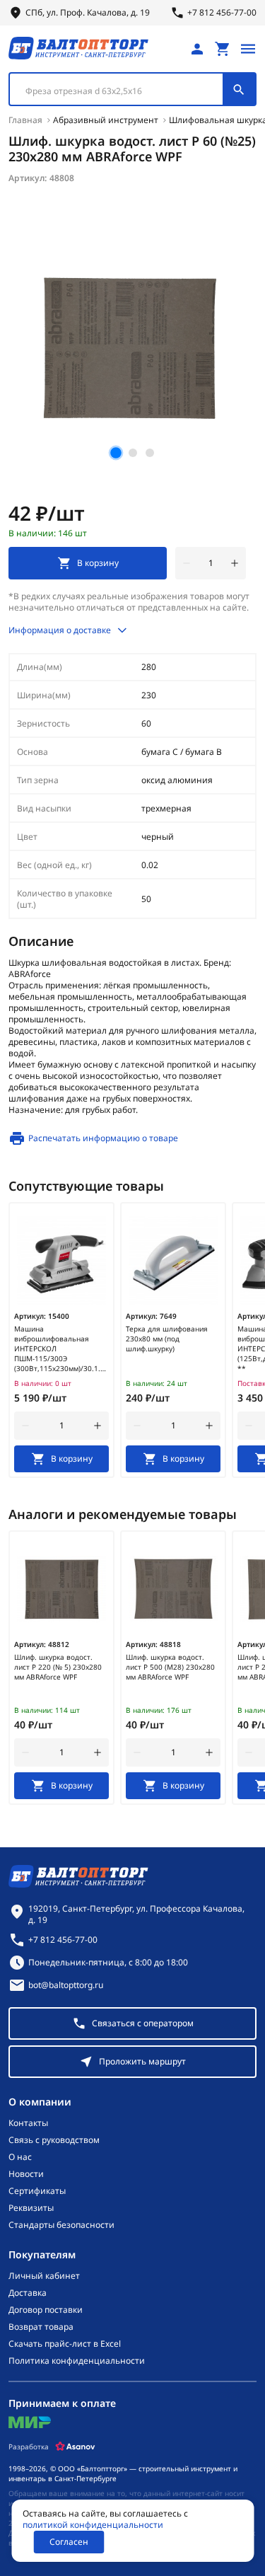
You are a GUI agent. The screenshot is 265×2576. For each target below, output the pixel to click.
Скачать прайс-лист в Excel (65, 2344)
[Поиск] (239, 89)
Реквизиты (31, 2208)
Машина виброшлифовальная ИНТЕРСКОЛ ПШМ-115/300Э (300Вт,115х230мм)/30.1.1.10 (61, 1348)
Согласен (69, 2542)
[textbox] (123, 91)
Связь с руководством (54, 2140)
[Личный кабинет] (197, 49)
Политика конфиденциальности (77, 2361)
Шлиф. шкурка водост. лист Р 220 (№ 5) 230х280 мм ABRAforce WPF (58, 1667)
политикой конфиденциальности (93, 2525)
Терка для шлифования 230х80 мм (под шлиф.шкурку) (167, 1339)
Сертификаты (37, 2191)
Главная (25, 120)
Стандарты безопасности (61, 2225)
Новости (26, 2174)
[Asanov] (75, 2447)
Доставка (28, 2293)
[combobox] (132, 89)
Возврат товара (41, 2327)
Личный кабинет (44, 2276)
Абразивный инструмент (106, 120)
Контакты (28, 2123)
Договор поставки (46, 2310)
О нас (20, 2157)
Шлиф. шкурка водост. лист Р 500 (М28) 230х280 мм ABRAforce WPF (170, 1667)
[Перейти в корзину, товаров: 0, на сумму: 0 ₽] (223, 49)
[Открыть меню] (248, 49)
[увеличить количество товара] (235, 563)
